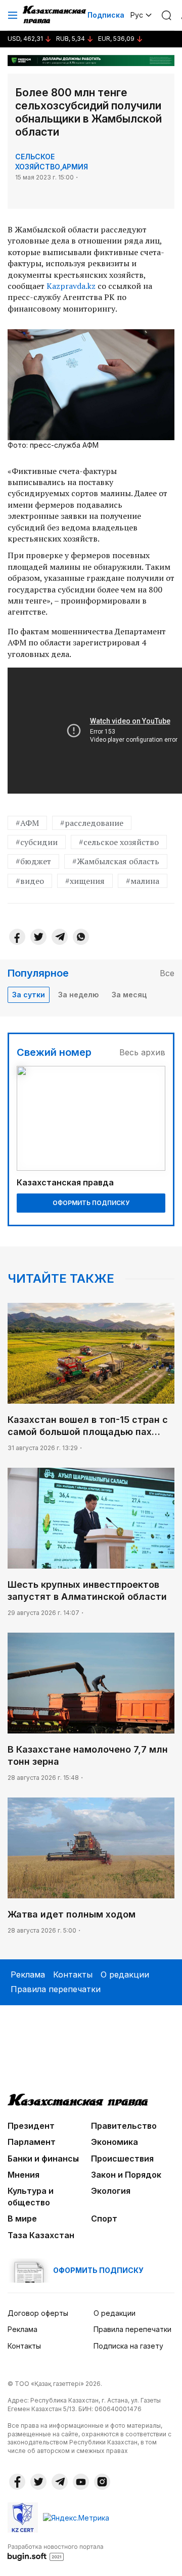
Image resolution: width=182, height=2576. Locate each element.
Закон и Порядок (126, 2175)
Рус (137, 15)
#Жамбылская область (116, 861)
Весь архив (142, 1052)
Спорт (104, 2219)
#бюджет (33, 861)
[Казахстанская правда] (55, 15)
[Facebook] (17, 937)
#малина (143, 881)
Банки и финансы (43, 2159)
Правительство (124, 2126)
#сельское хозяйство (119, 842)
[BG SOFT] (56, 2552)
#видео (30, 881)
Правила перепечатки (56, 1989)
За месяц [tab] (129, 995)
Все (167, 973)
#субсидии (37, 842)
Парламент (32, 2142)
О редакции (125, 1974)
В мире (22, 2219)
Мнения (24, 2175)
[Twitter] (38, 937)
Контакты (73, 1974)
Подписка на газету (128, 2346)
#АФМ (27, 823)
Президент (31, 2126)
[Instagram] (102, 2482)
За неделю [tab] (78, 995)
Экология (111, 2191)
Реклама (28, 1974)
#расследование (92, 823)
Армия (75, 167)
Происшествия (122, 2159)
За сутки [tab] (29, 995)
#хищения (85, 881)
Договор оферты (38, 2313)
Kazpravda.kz (71, 286)
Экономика (115, 2142)
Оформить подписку (91, 1203)
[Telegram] (60, 937)
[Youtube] (81, 2482)
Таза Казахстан (41, 2235)
